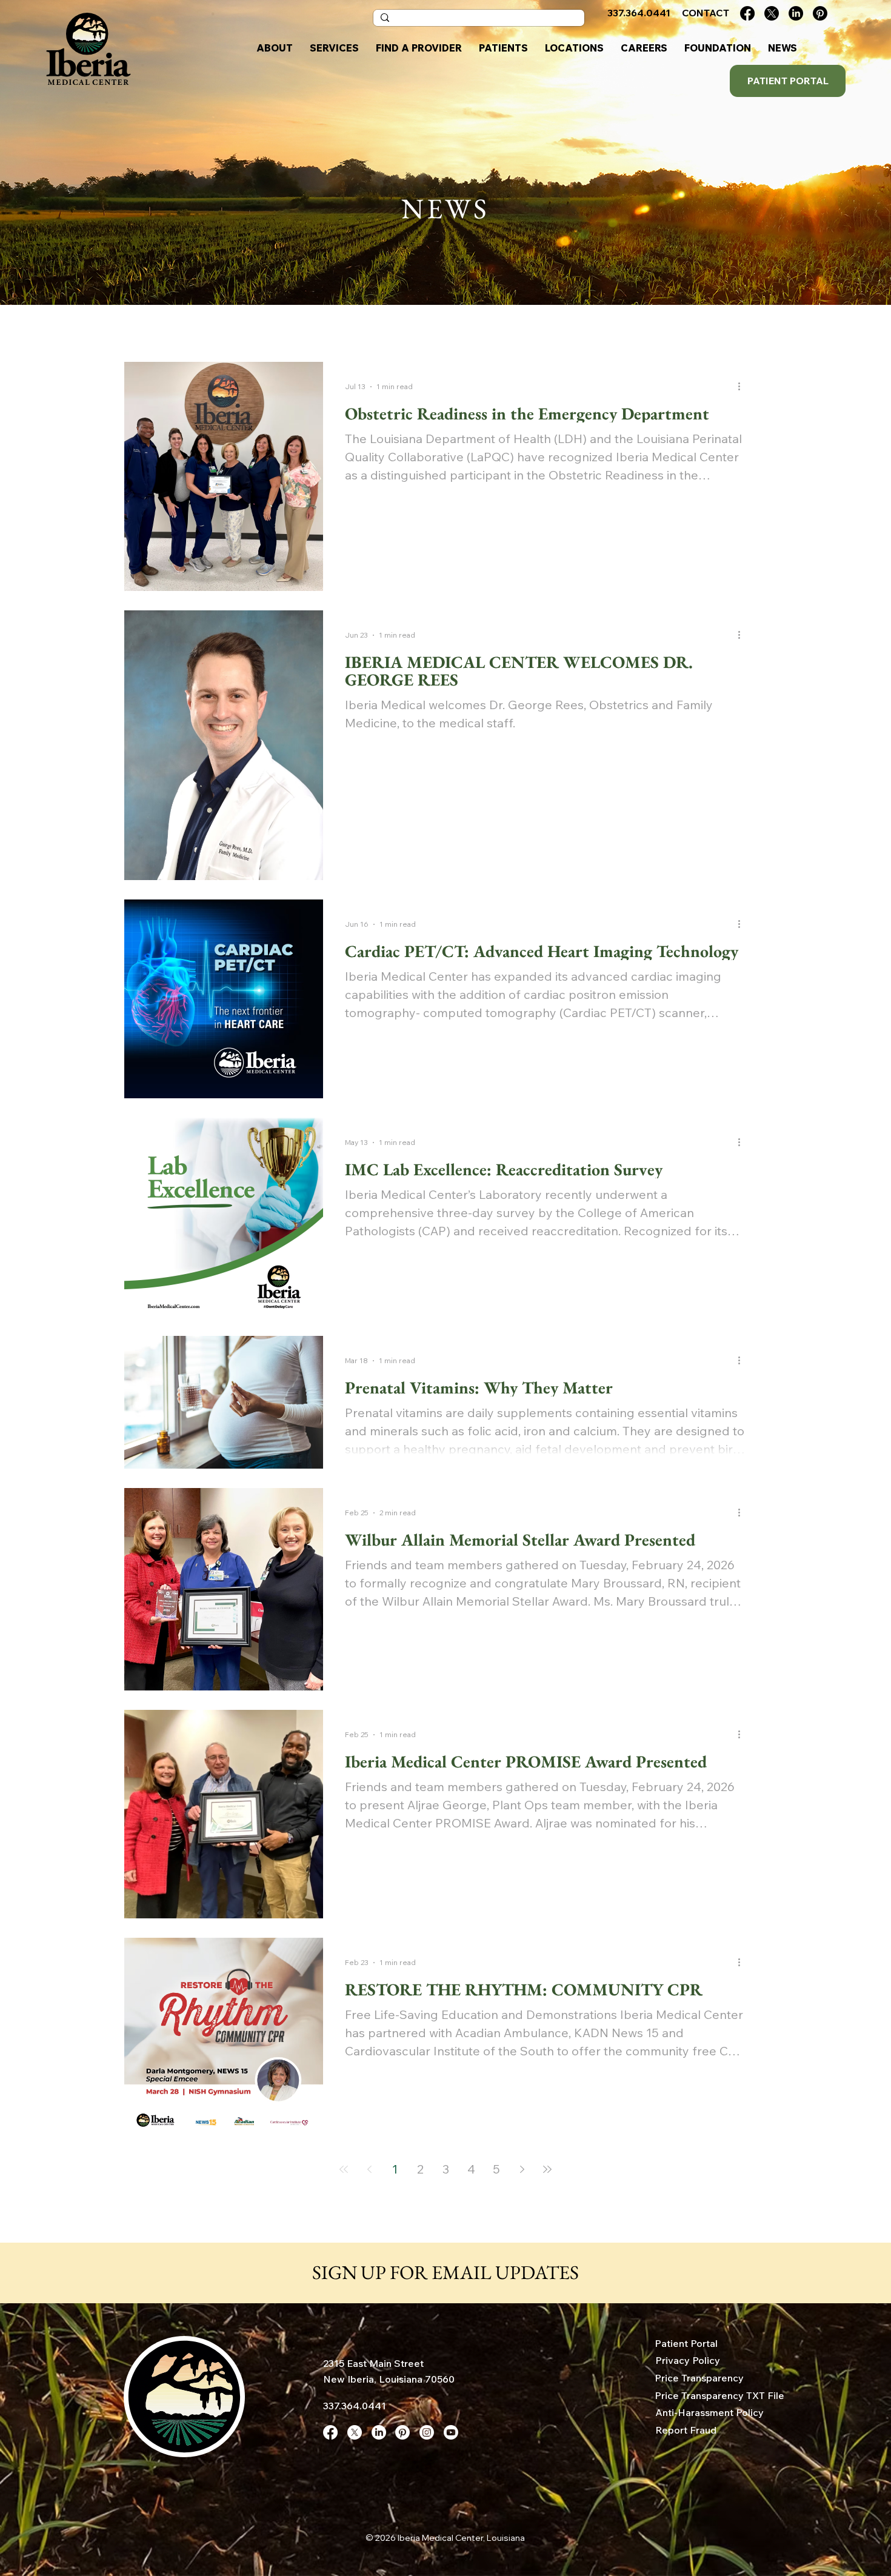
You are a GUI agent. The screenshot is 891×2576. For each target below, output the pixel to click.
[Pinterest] (820, 13)
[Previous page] (369, 2169)
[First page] (344, 2169)
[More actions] (743, 387)
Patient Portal (686, 2343)
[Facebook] (747, 13)
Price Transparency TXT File (719, 2395)
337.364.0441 (355, 2406)
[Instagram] (427, 2432)
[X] (772, 13)
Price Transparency (699, 2378)
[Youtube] (451, 2432)
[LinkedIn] (796, 13)
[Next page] (522, 2169)
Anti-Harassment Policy (709, 2412)
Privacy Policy (688, 2360)
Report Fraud (686, 2430)
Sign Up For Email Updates (446, 2272)
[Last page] (547, 2169)
